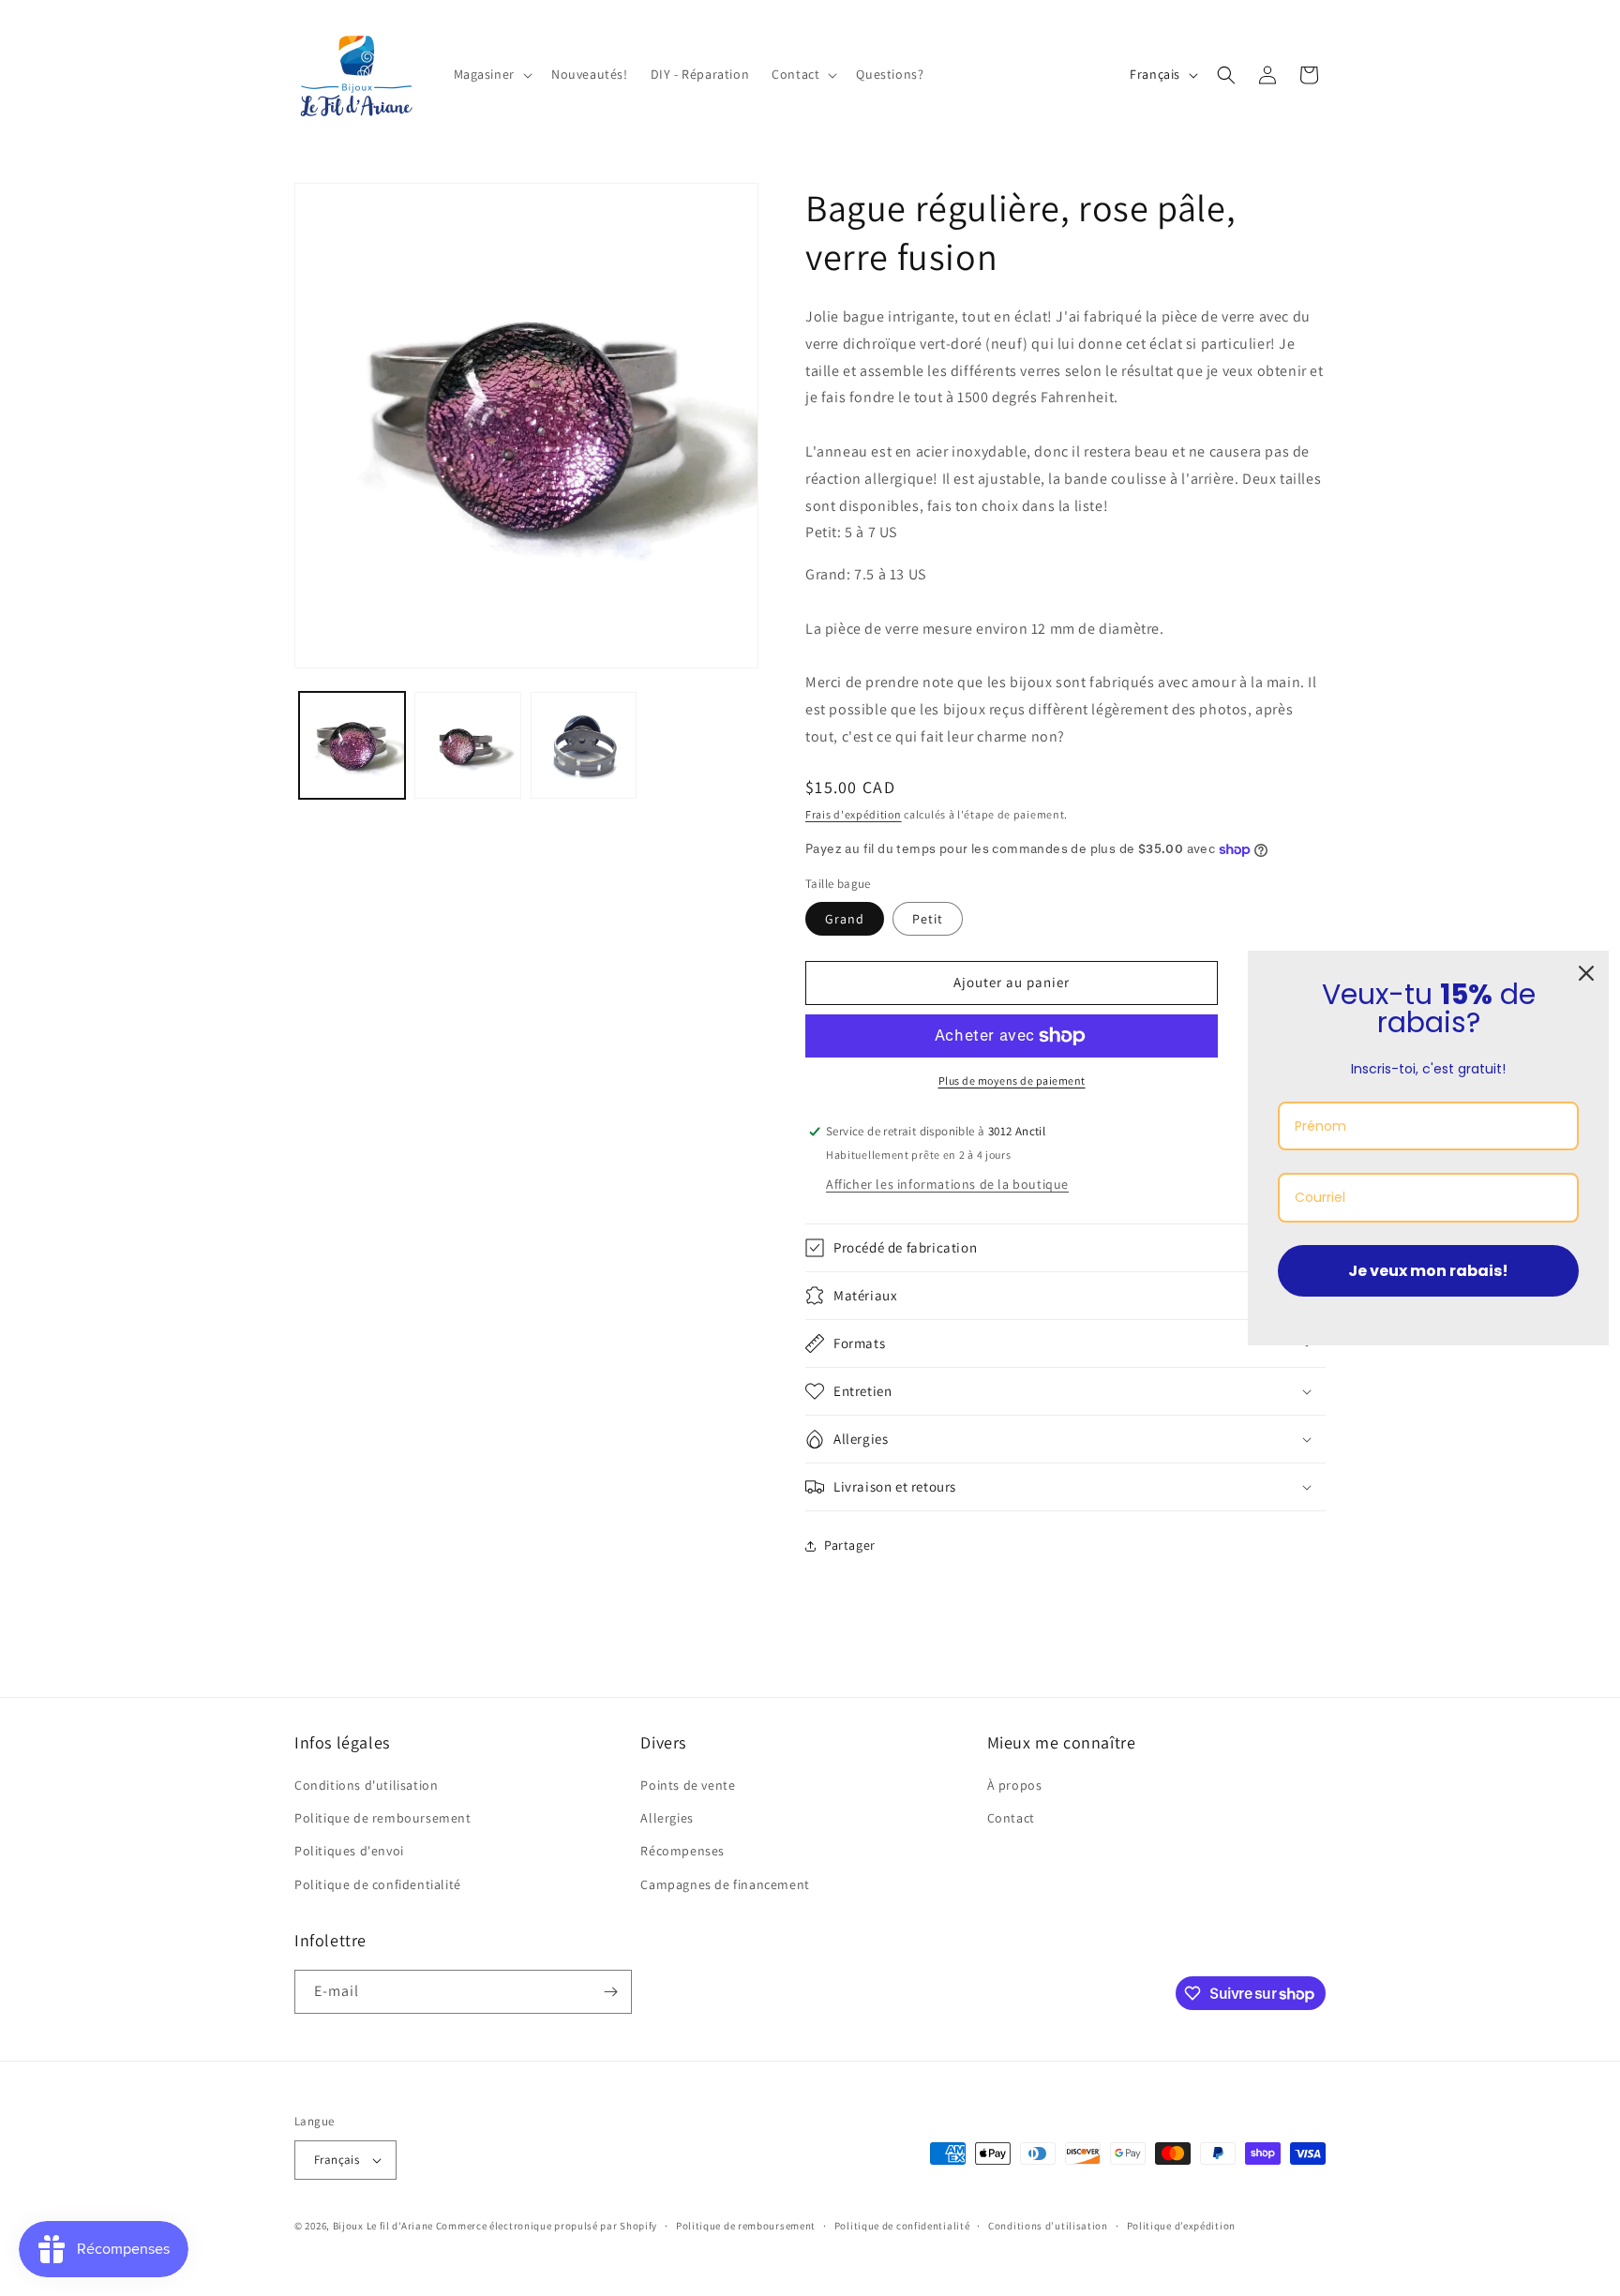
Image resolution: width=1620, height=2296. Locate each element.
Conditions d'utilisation (366, 1785)
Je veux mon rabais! (1428, 1271)
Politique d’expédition (1181, 2226)
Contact (1011, 1818)
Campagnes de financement (725, 1884)
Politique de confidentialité (378, 1884)
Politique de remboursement (383, 1818)
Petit (928, 919)
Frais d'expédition (854, 814)
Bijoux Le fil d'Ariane (383, 2226)
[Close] (1586, 973)
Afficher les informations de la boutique (947, 1184)
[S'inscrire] (610, 1992)
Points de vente (688, 1785)
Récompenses (682, 1852)
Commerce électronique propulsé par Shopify (547, 2226)
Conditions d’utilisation (1048, 2226)
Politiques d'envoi (349, 1852)
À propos (1015, 1785)
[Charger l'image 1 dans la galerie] (352, 745)
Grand (845, 919)
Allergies (667, 1818)
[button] (491, 74)
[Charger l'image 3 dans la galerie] (584, 745)
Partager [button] (850, 1545)
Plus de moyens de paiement (1012, 1080)
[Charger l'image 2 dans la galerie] (467, 745)
